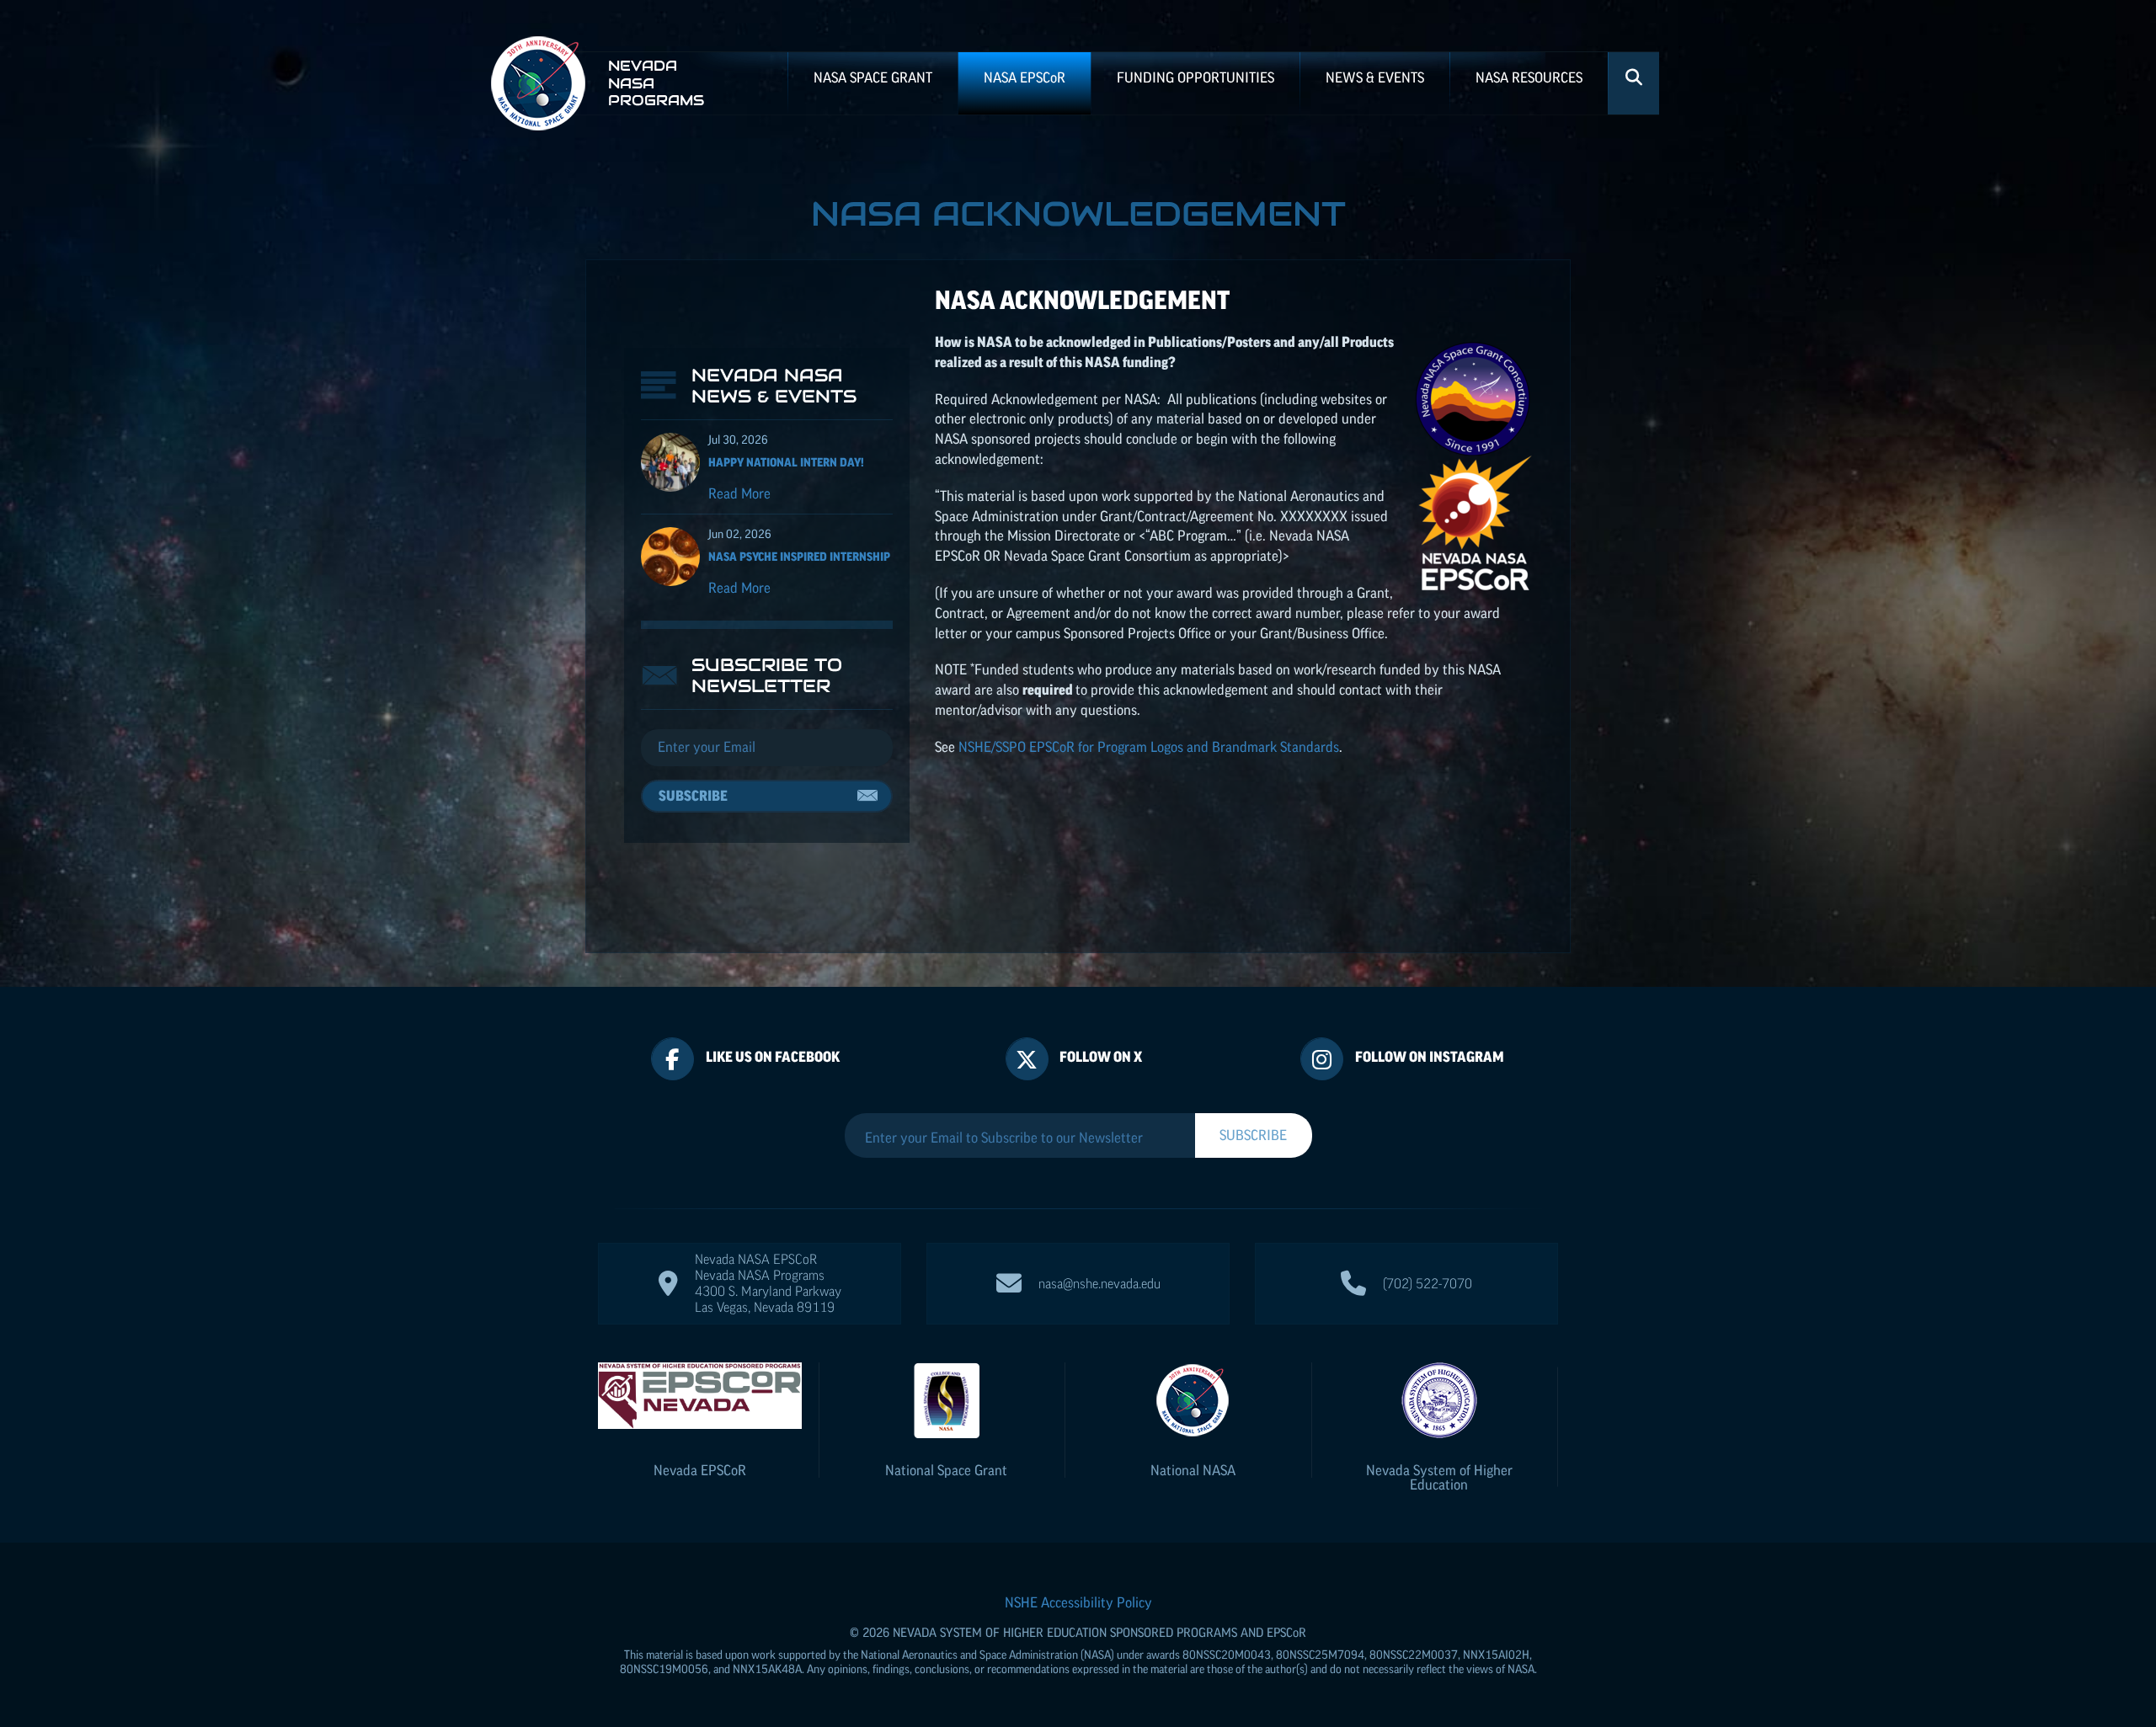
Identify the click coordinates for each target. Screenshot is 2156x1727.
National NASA (1193, 1470)
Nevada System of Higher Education (1439, 1477)
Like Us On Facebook (773, 1057)
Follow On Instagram (1430, 1057)
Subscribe (693, 796)
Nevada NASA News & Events (774, 386)
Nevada (700, 1470)
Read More (739, 493)
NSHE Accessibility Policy (1078, 1602)
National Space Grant (946, 1470)
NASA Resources (1529, 77)
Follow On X (1101, 1057)
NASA (1025, 77)
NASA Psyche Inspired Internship (799, 557)
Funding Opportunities (1195, 77)
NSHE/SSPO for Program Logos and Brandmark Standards (1149, 747)
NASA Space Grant (873, 77)
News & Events (1375, 77)
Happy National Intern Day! (786, 462)
